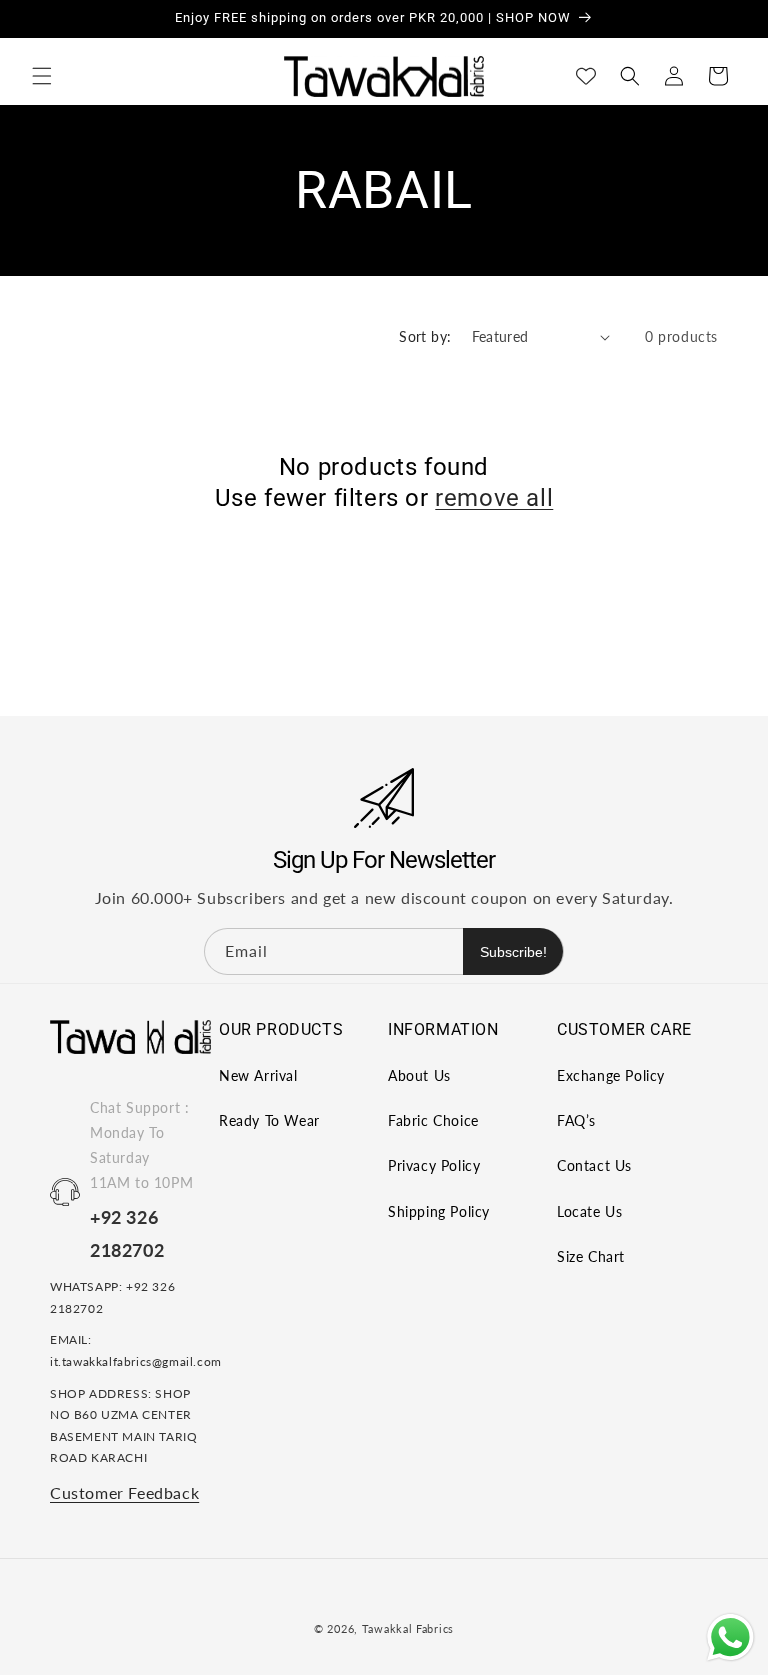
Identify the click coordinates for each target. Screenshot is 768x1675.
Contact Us (594, 1165)
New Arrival (258, 1075)
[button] (42, 76)
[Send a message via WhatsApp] (730, 1637)
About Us (419, 1075)
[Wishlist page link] (586, 76)
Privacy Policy (434, 1165)
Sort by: (425, 336)
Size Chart (591, 1256)
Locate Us (589, 1211)
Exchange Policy (611, 1075)
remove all (494, 498)
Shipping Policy (439, 1211)
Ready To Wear (269, 1120)
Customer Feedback (124, 1492)
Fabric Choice (433, 1120)
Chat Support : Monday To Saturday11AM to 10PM (141, 1145)
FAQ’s (576, 1120)
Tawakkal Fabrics (408, 1628)
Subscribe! (513, 952)
